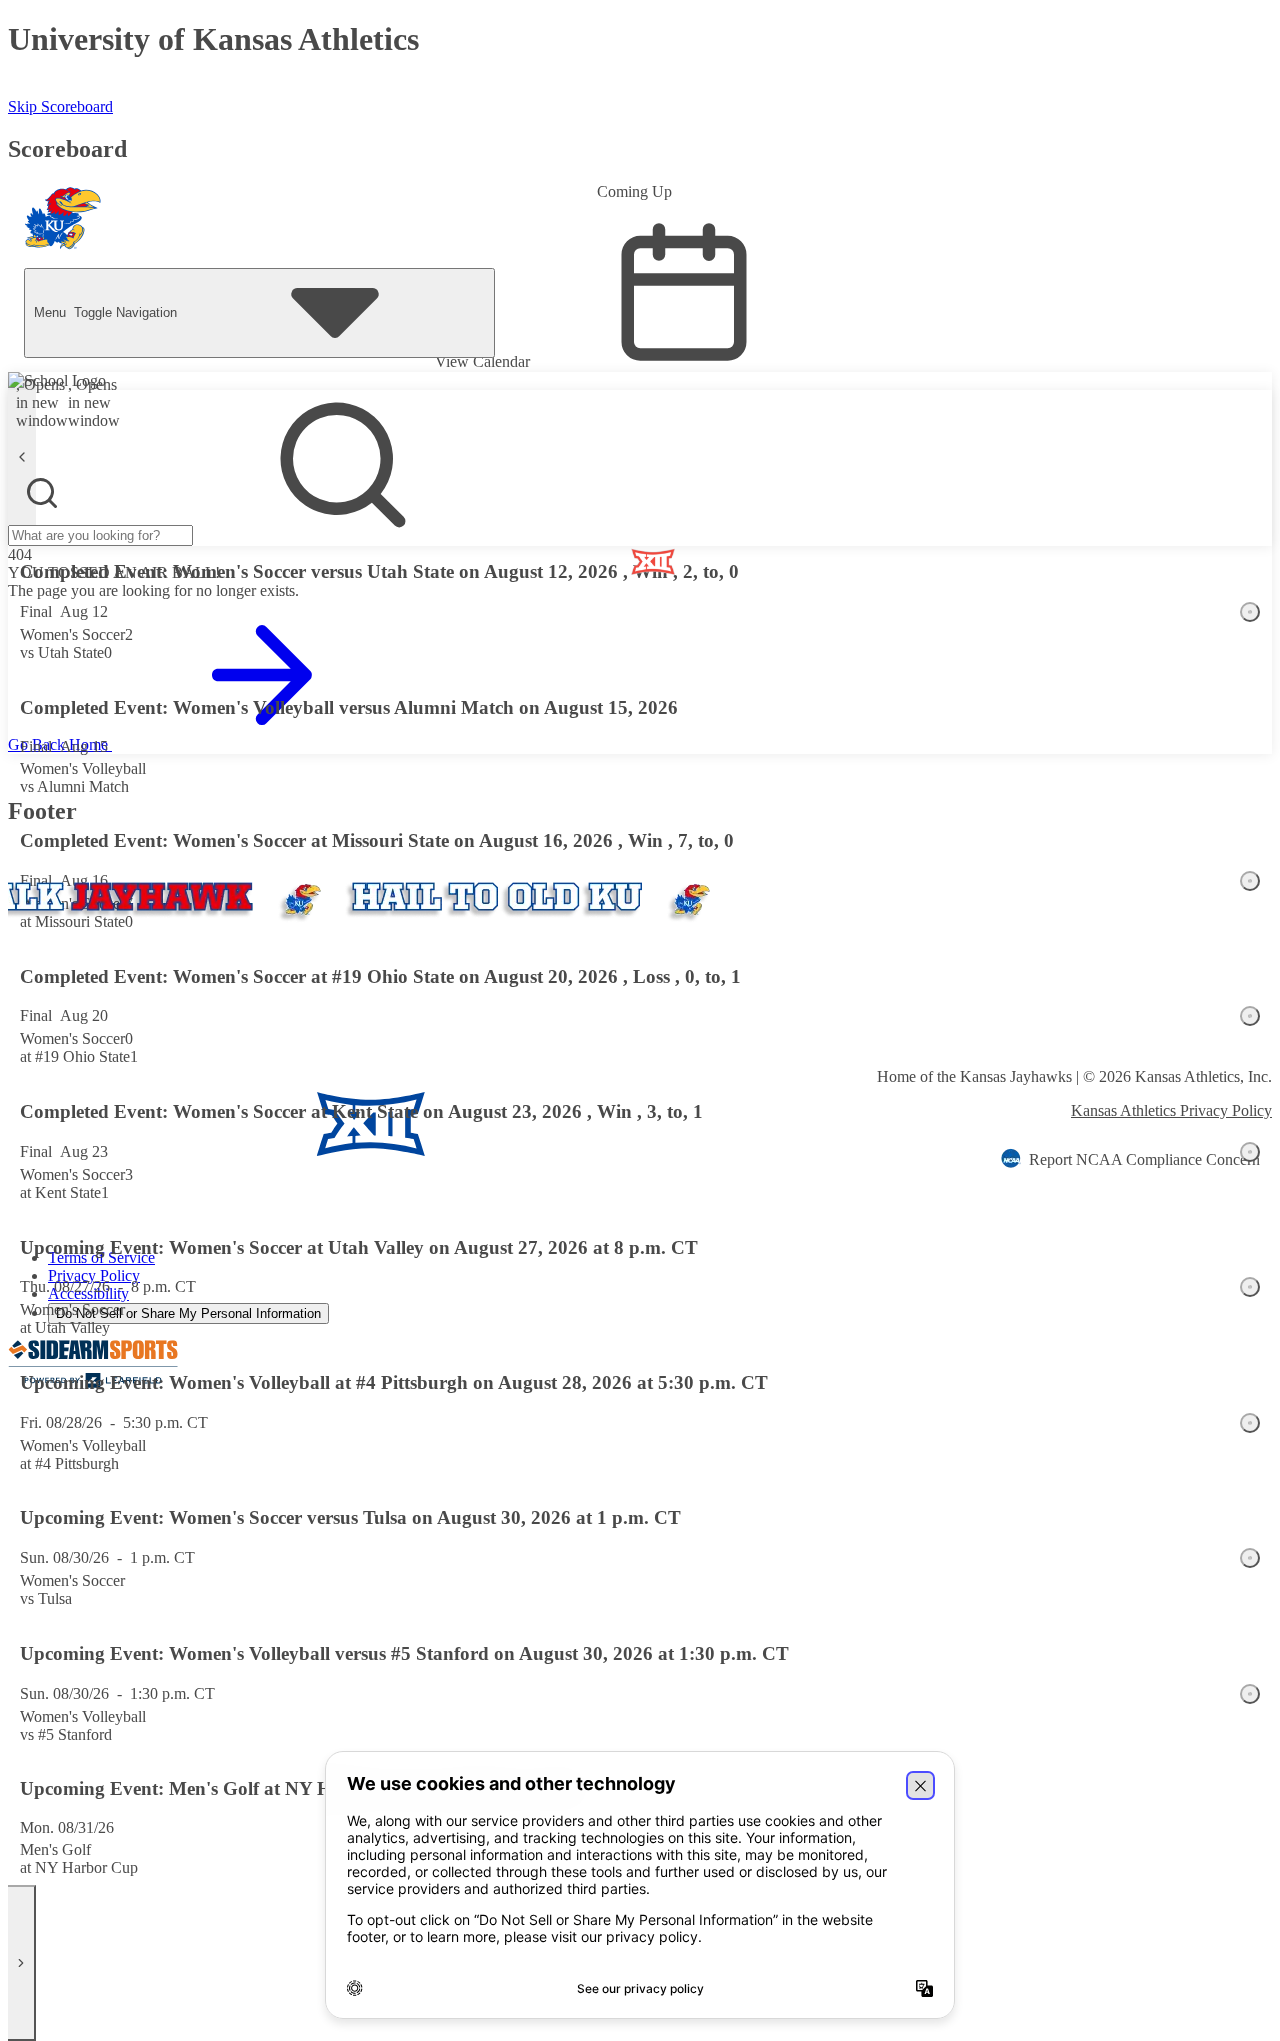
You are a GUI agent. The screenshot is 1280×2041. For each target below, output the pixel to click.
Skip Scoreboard (60, 106)
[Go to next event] (22, 1963)
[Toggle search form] (42, 493)
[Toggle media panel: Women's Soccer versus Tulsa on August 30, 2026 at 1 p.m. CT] (1250, 1558)
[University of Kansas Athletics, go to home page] (63, 223)
